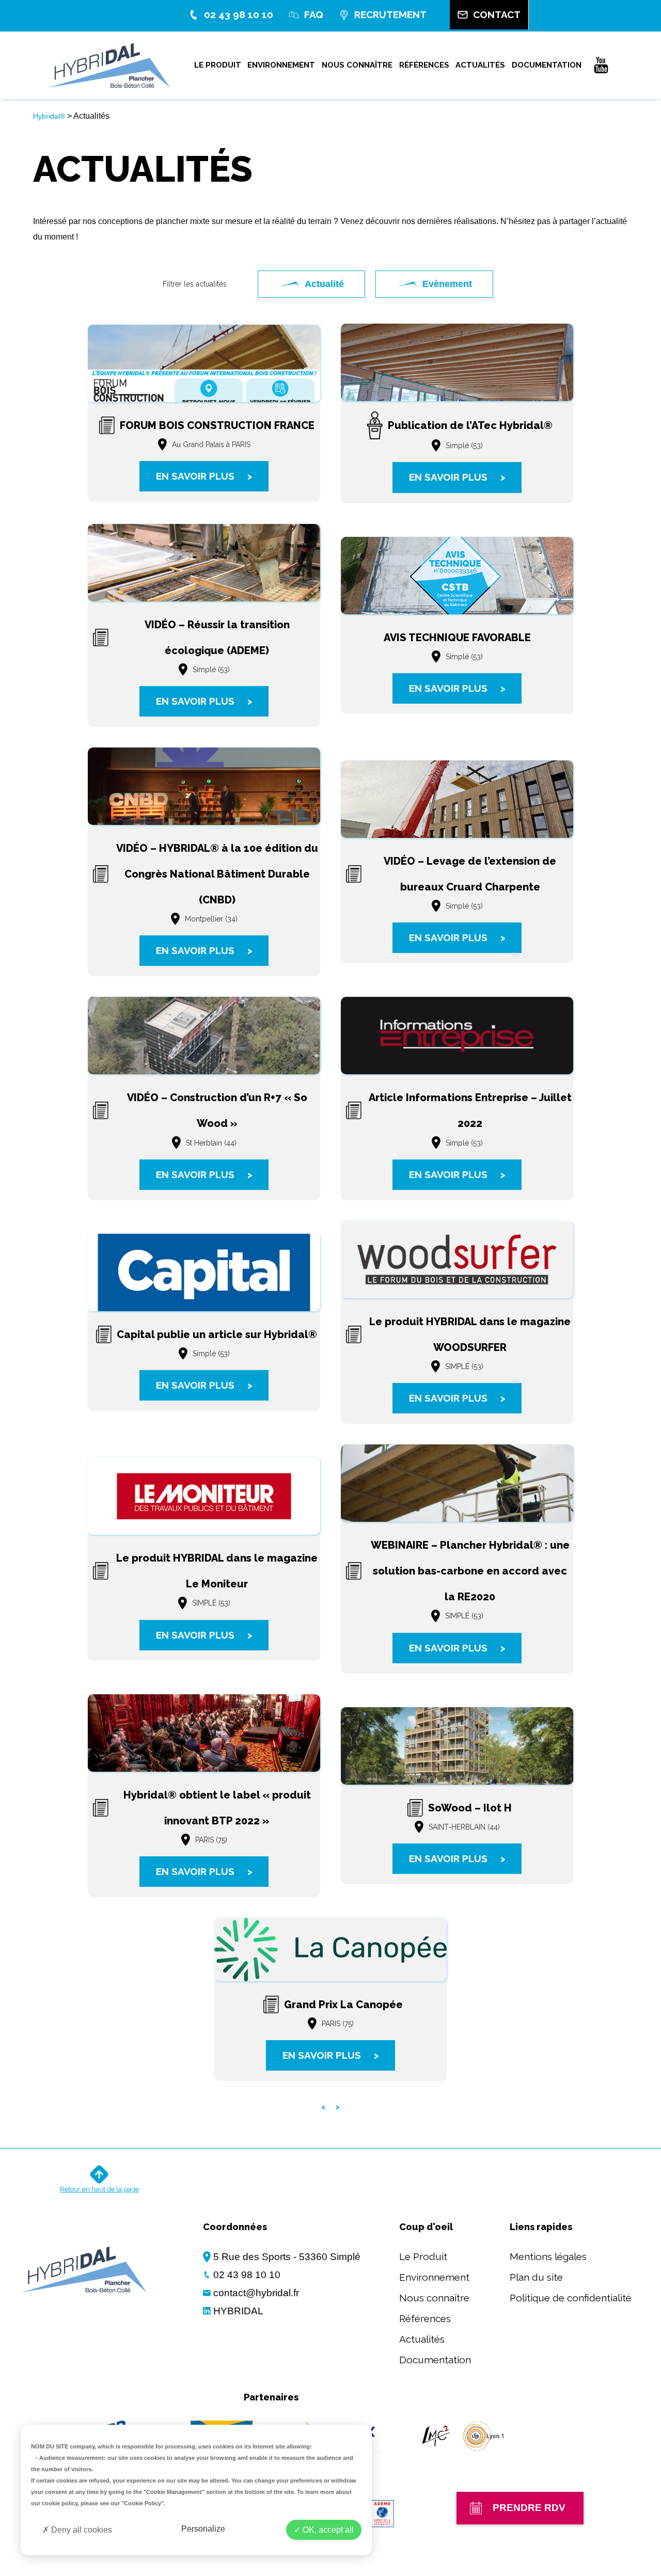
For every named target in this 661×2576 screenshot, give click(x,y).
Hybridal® (49, 116)
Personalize (203, 2529)
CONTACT (497, 14)
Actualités (480, 65)
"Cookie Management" (174, 2492)
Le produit (218, 65)
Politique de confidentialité (571, 2298)
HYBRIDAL (238, 2311)
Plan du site (536, 2277)
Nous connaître (357, 65)
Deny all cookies (81, 2530)
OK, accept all (327, 2530)
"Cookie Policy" (143, 2503)
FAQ (314, 14)
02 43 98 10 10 (239, 14)
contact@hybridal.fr (256, 2293)
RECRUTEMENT (390, 14)
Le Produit (423, 2256)
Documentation (547, 65)
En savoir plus (204, 476)
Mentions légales (548, 2256)
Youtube (601, 65)
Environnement (281, 65)
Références (424, 65)
